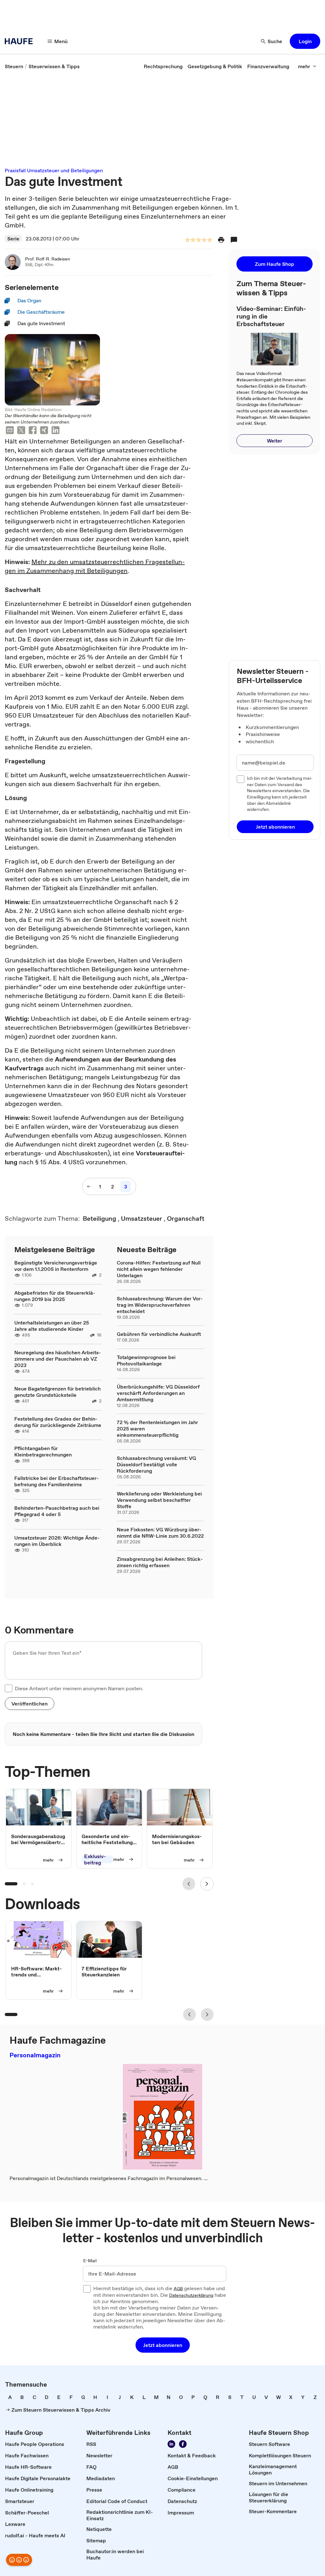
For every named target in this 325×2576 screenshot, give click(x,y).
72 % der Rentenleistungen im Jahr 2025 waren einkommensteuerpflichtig (157, 1429)
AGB (178, 2289)
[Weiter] (207, 1884)
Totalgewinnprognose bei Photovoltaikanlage (146, 1360)
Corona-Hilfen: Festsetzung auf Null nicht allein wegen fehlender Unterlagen (159, 1269)
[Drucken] (221, 240)
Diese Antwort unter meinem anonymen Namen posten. (79, 1688)
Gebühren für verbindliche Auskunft (159, 1334)
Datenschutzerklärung (191, 2296)
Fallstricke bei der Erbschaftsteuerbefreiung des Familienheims (56, 1481)
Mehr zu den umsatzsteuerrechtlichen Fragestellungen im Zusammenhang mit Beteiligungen (95, 566)
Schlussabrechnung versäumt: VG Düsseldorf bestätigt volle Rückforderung (156, 1464)
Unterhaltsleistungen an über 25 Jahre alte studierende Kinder (52, 1326)
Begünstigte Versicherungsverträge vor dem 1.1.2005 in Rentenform (56, 1266)
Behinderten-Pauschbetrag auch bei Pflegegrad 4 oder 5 (57, 1511)
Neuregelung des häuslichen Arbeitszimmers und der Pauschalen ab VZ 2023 (58, 1359)
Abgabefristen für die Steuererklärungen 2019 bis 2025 (55, 1296)
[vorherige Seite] (89, 1186)
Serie (13, 239)
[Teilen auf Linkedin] (56, 431)
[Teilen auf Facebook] (33, 431)
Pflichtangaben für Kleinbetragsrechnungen (43, 1451)
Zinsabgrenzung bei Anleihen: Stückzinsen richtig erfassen (160, 1562)
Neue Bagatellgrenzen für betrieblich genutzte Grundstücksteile (57, 1392)
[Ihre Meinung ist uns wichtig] (19, 2560)
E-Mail (90, 2261)
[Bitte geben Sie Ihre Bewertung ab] (209, 240)
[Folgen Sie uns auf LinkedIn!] (171, 2444)
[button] (305, 41)
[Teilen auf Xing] (44, 431)
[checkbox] (9, 1688)
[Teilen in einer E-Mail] (10, 431)
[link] (14, 66)
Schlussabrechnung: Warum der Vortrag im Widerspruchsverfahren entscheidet (160, 1305)
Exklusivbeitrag (95, 1859)
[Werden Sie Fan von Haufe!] (183, 2444)
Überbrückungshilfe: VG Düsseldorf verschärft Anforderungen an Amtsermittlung (158, 1393)
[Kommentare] (234, 240)
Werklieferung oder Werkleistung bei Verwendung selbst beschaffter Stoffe (159, 1500)
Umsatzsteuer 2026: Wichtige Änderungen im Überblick (57, 1541)
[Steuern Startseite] (21, 41)
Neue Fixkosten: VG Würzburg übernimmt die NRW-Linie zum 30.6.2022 (160, 1533)
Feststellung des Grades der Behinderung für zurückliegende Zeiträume (58, 1422)
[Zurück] (189, 1884)
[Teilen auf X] (21, 431)
